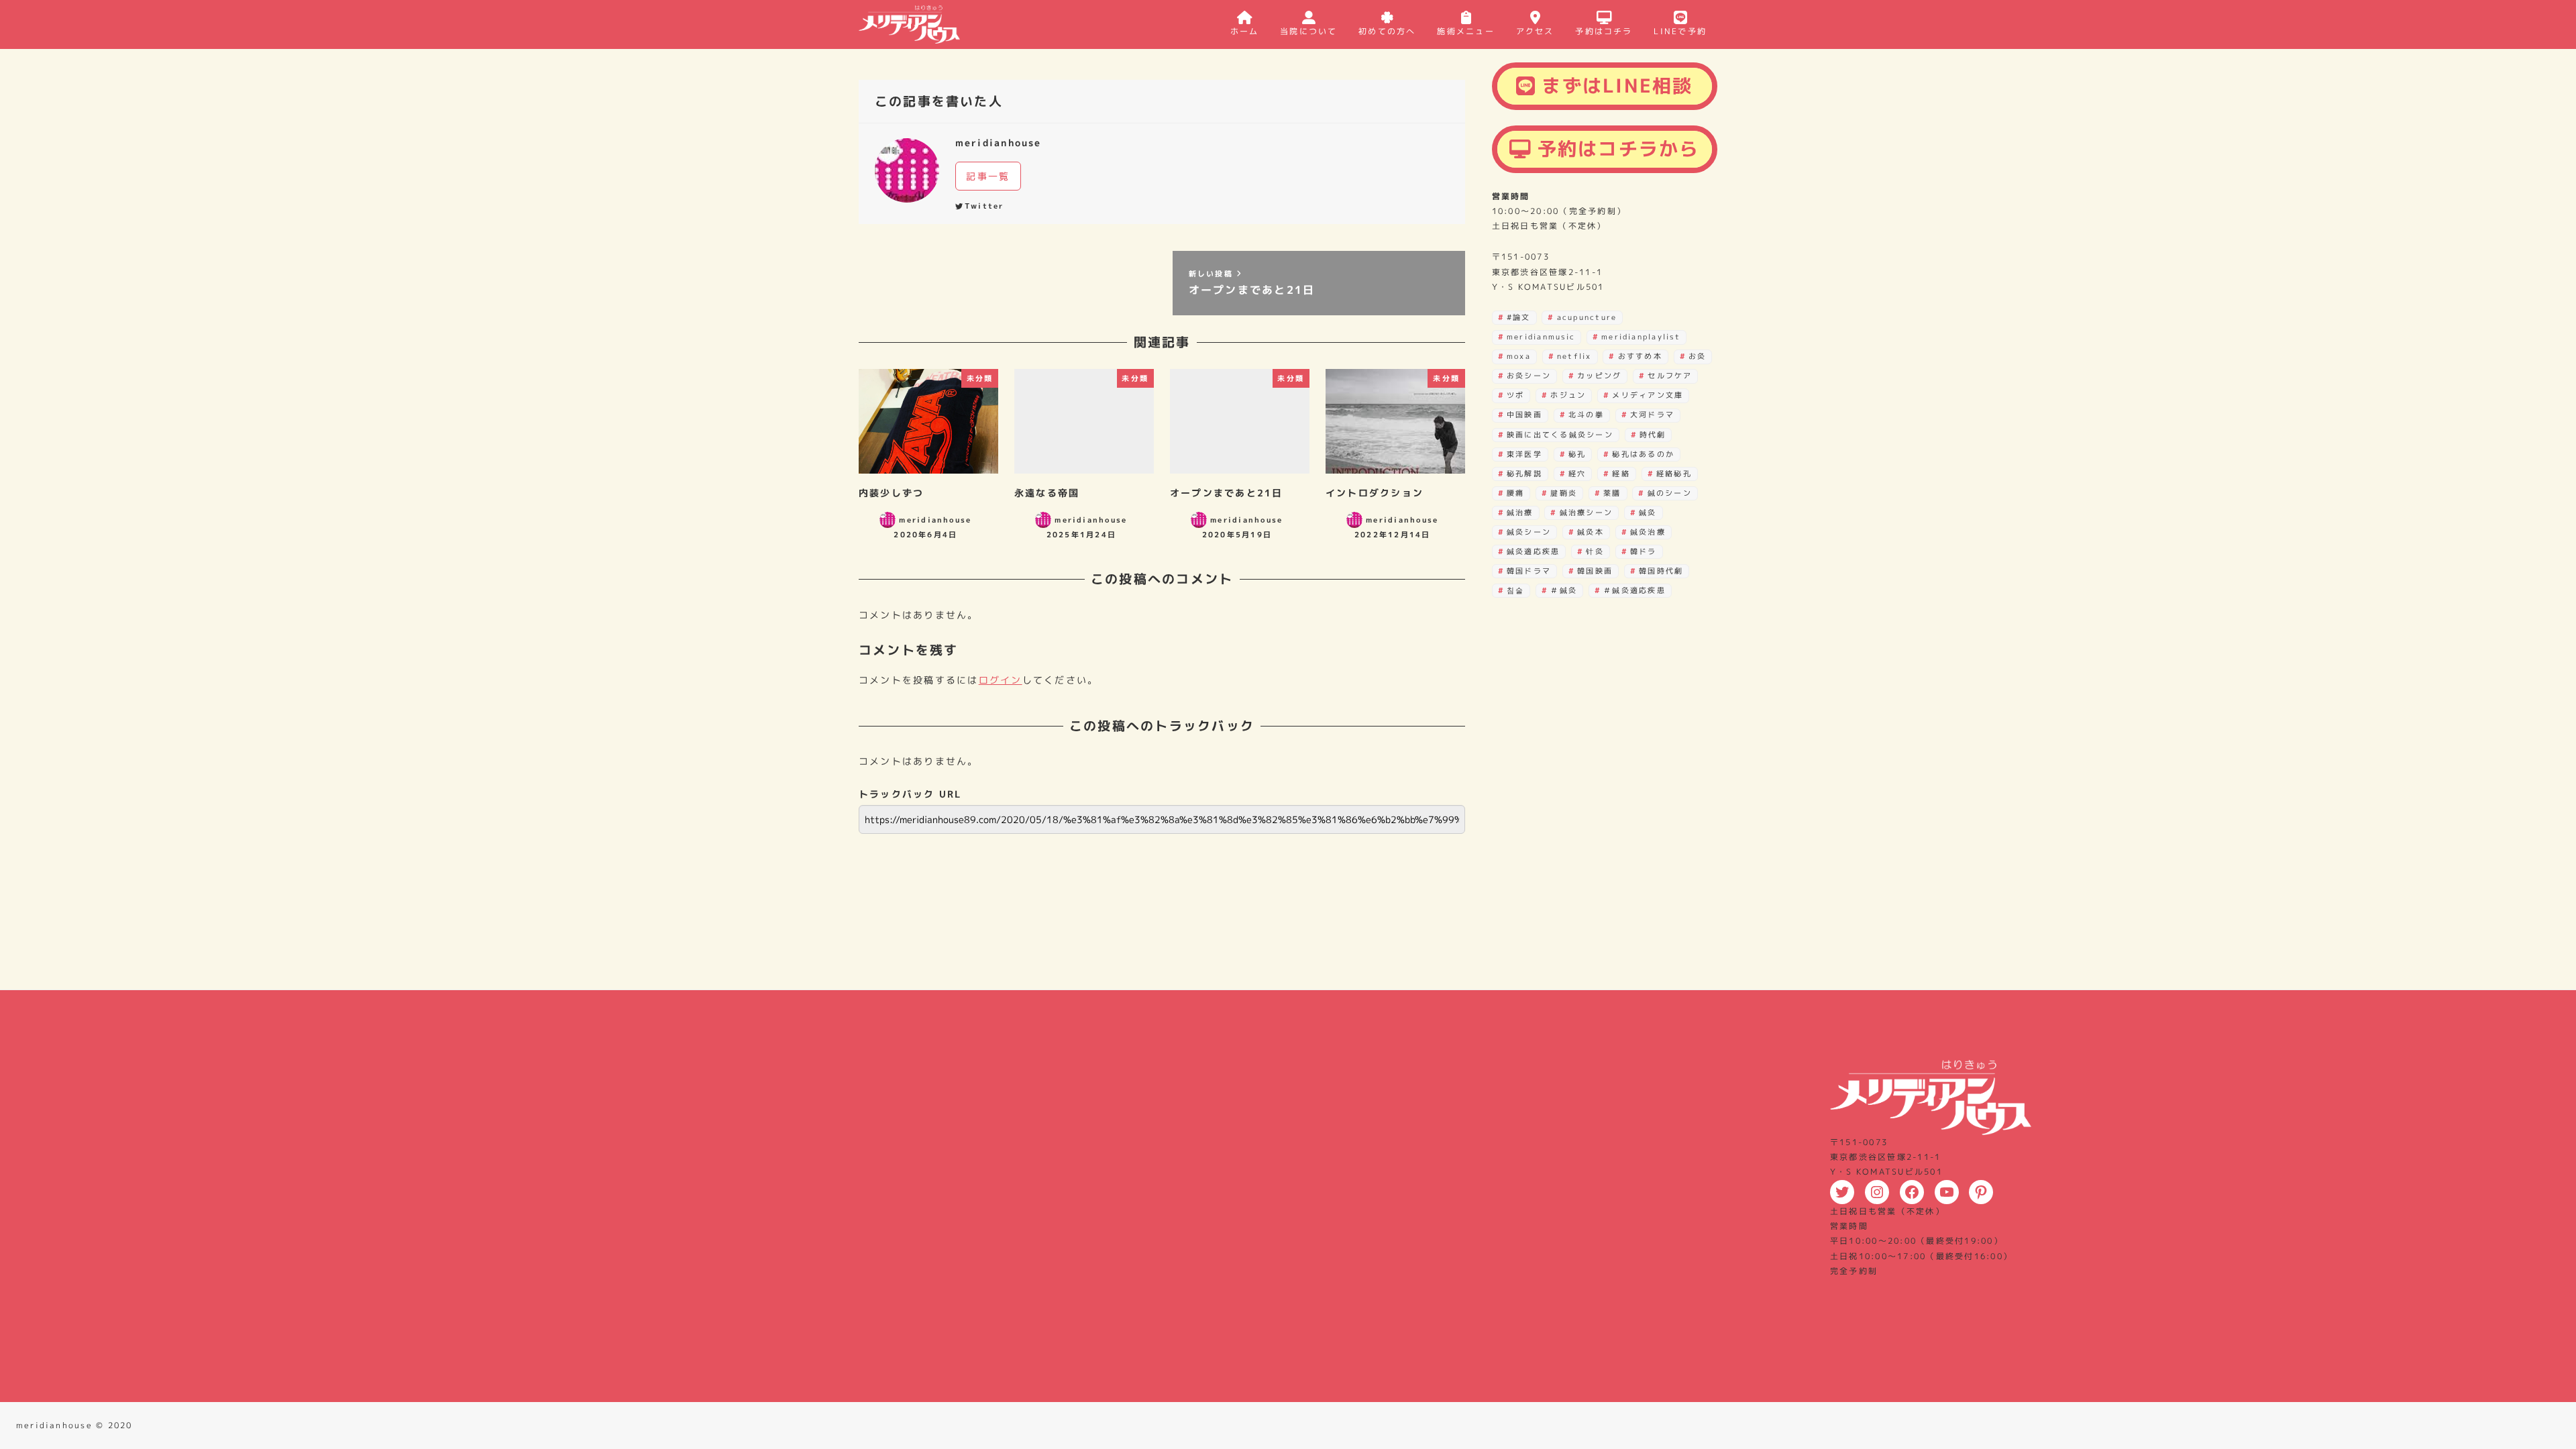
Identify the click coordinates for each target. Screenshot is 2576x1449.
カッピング (1599, 376)
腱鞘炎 (1564, 493)
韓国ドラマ (1529, 571)
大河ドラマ (1652, 415)
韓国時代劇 (1661, 571)
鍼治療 (1520, 513)
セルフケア (1670, 376)
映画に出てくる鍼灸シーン (1560, 435)
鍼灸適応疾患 (1533, 551)
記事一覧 (988, 176)
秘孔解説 (1524, 474)
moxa (1519, 356)
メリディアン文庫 (1648, 395)
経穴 (1577, 474)
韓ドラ (1644, 551)
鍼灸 (1648, 513)
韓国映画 (1595, 571)
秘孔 (1577, 454)
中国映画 (1524, 415)
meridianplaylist (1641, 337)
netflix (1574, 356)
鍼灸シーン (1529, 532)
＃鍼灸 (1564, 590)
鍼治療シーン (1586, 513)
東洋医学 (1524, 454)
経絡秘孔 (1674, 474)
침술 (1515, 590)
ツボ (1515, 395)
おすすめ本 (1640, 356)
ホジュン (1568, 395)
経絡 (1621, 474)
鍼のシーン (1670, 493)
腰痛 (1515, 493)
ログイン (1001, 680)
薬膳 (1612, 493)
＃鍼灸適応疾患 (1634, 590)
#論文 (1519, 317)
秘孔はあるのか (1643, 454)
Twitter (984, 206)
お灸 (1697, 356)
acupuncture (1587, 317)
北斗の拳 (1586, 415)
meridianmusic (1541, 337)
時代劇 (1653, 435)
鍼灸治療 (1648, 532)
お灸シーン (1529, 376)
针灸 (1595, 551)
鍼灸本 (1591, 532)
